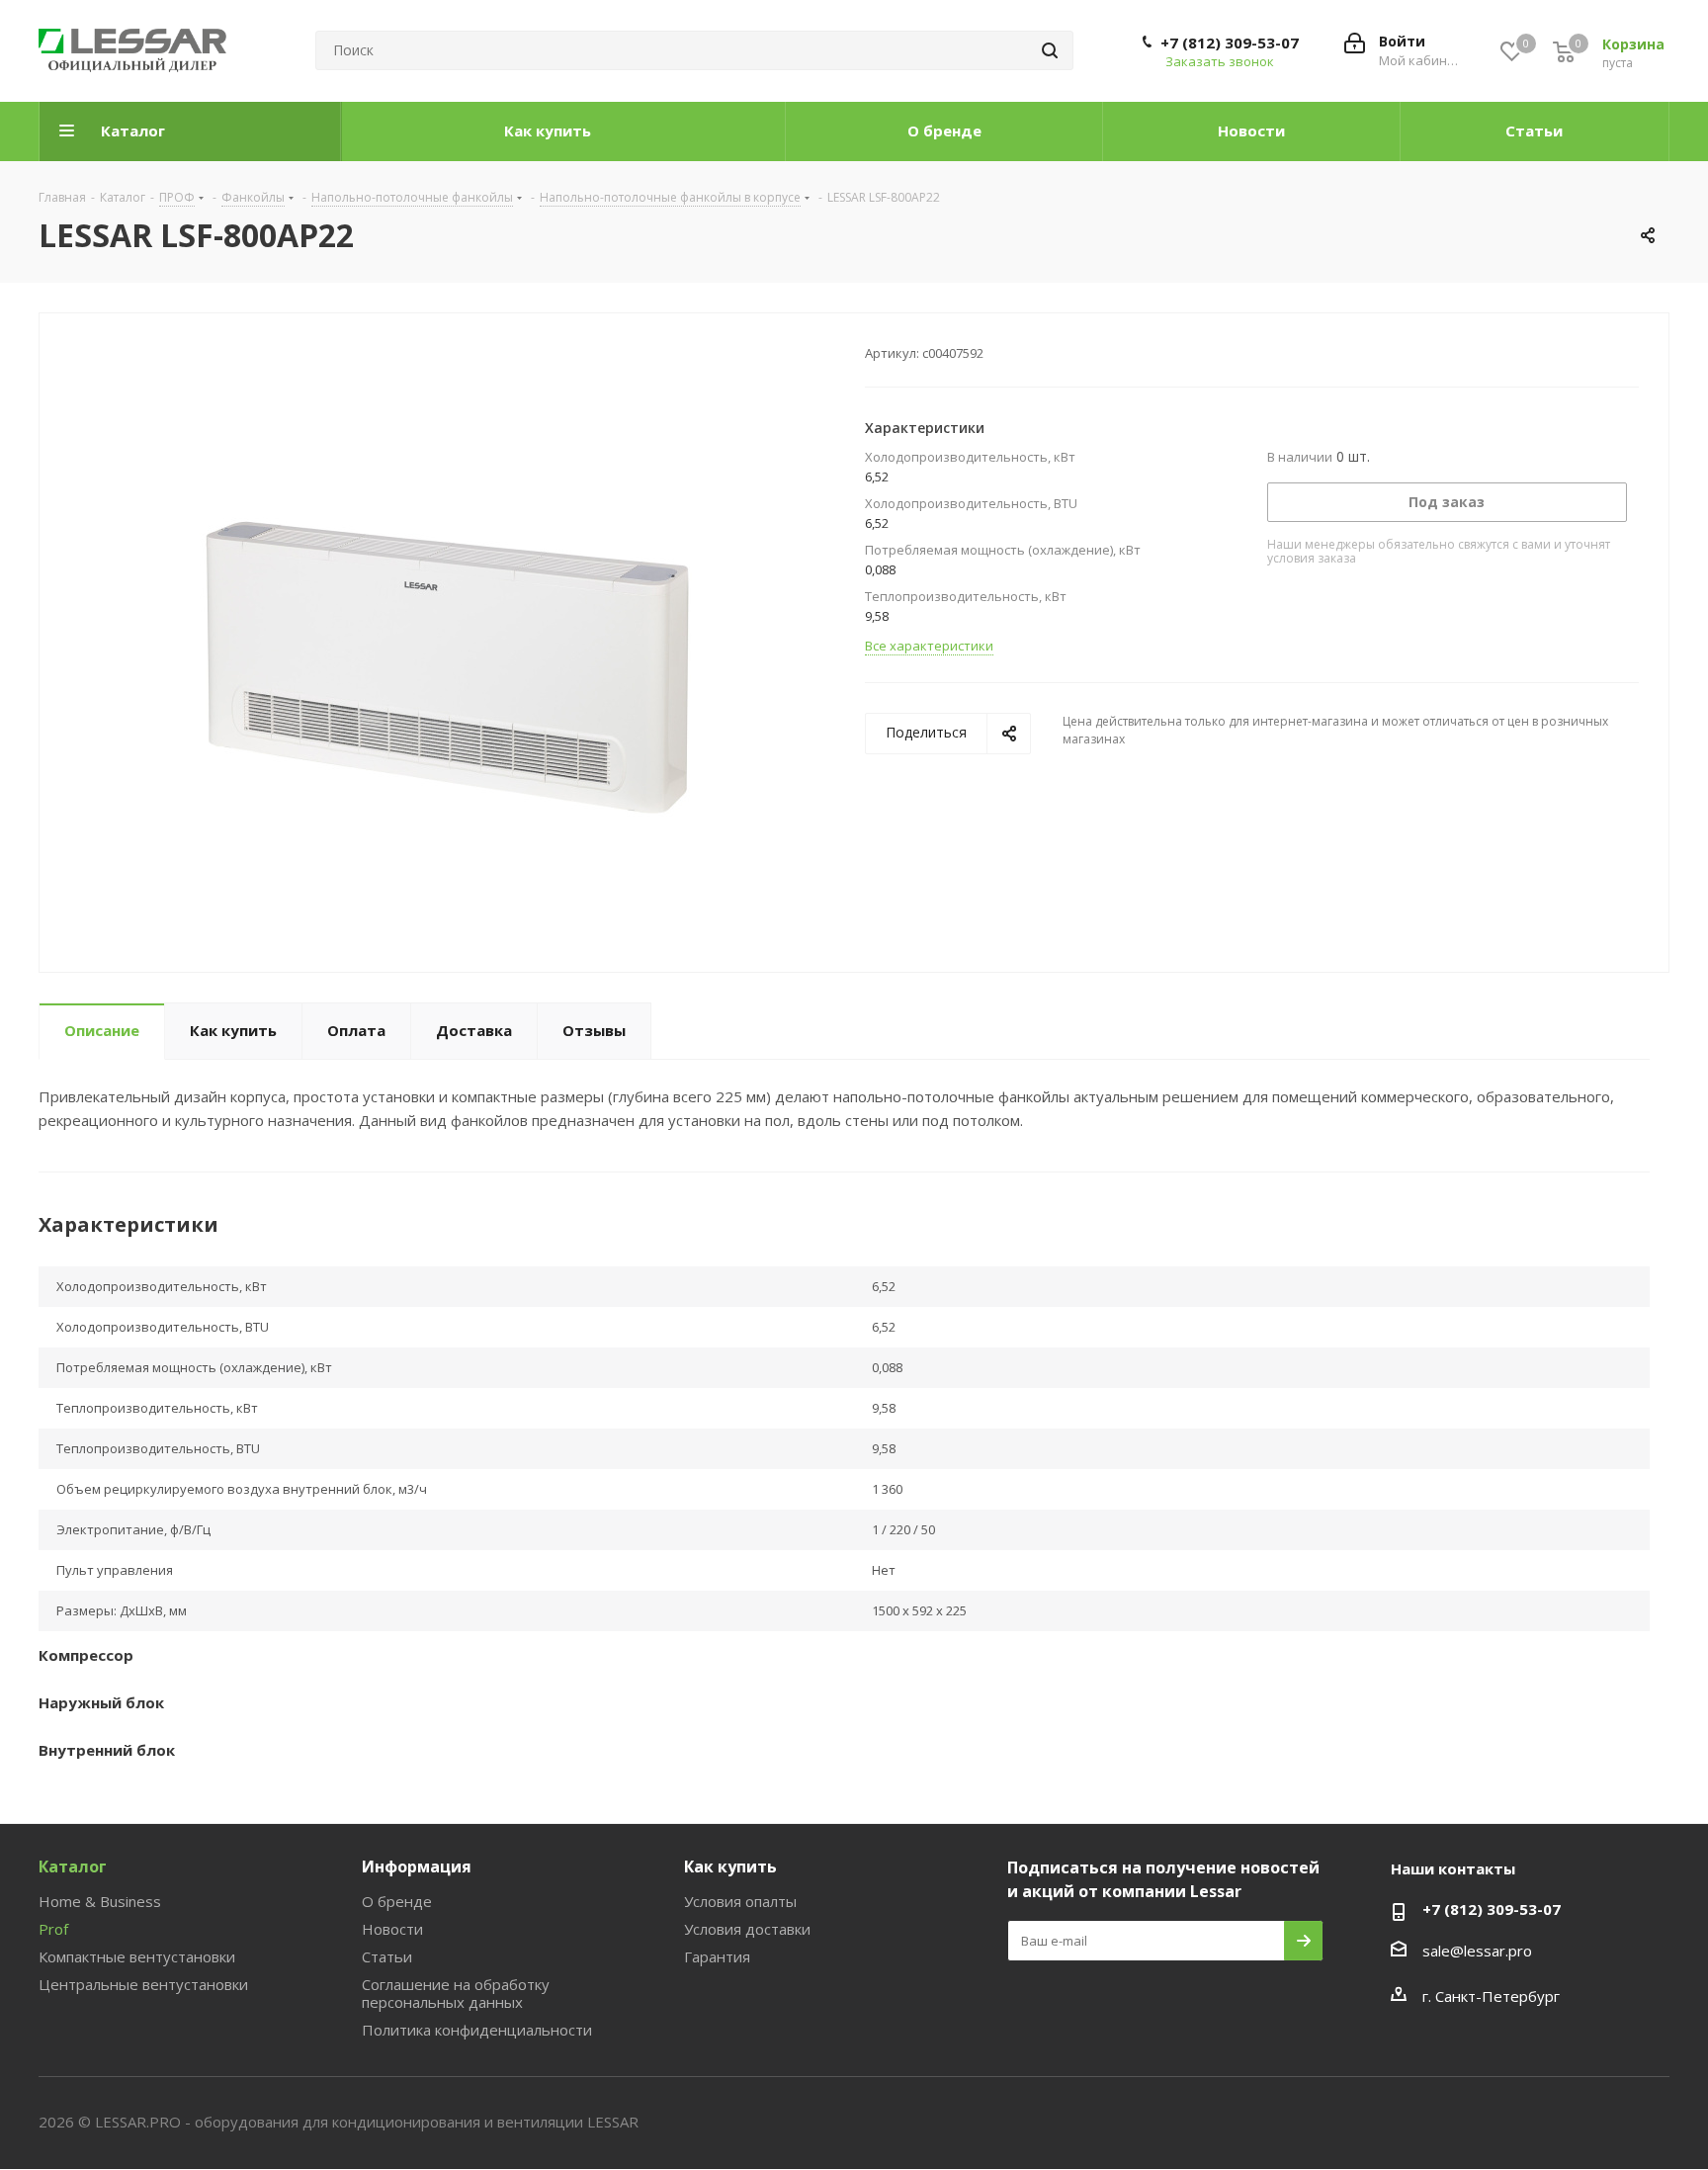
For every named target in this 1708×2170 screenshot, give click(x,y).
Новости (392, 1929)
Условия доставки (747, 1929)
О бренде (397, 1901)
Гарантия (717, 1956)
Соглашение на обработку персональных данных (456, 1993)
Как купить (730, 1866)
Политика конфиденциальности (477, 2030)
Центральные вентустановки (143, 1984)
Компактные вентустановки (137, 1956)
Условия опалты (740, 1901)
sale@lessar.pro (1477, 1951)
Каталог (73, 1866)
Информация (417, 1866)
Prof (53, 1929)
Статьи (387, 1956)
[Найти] (1050, 50)
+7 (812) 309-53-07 (1230, 43)
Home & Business (100, 1901)
